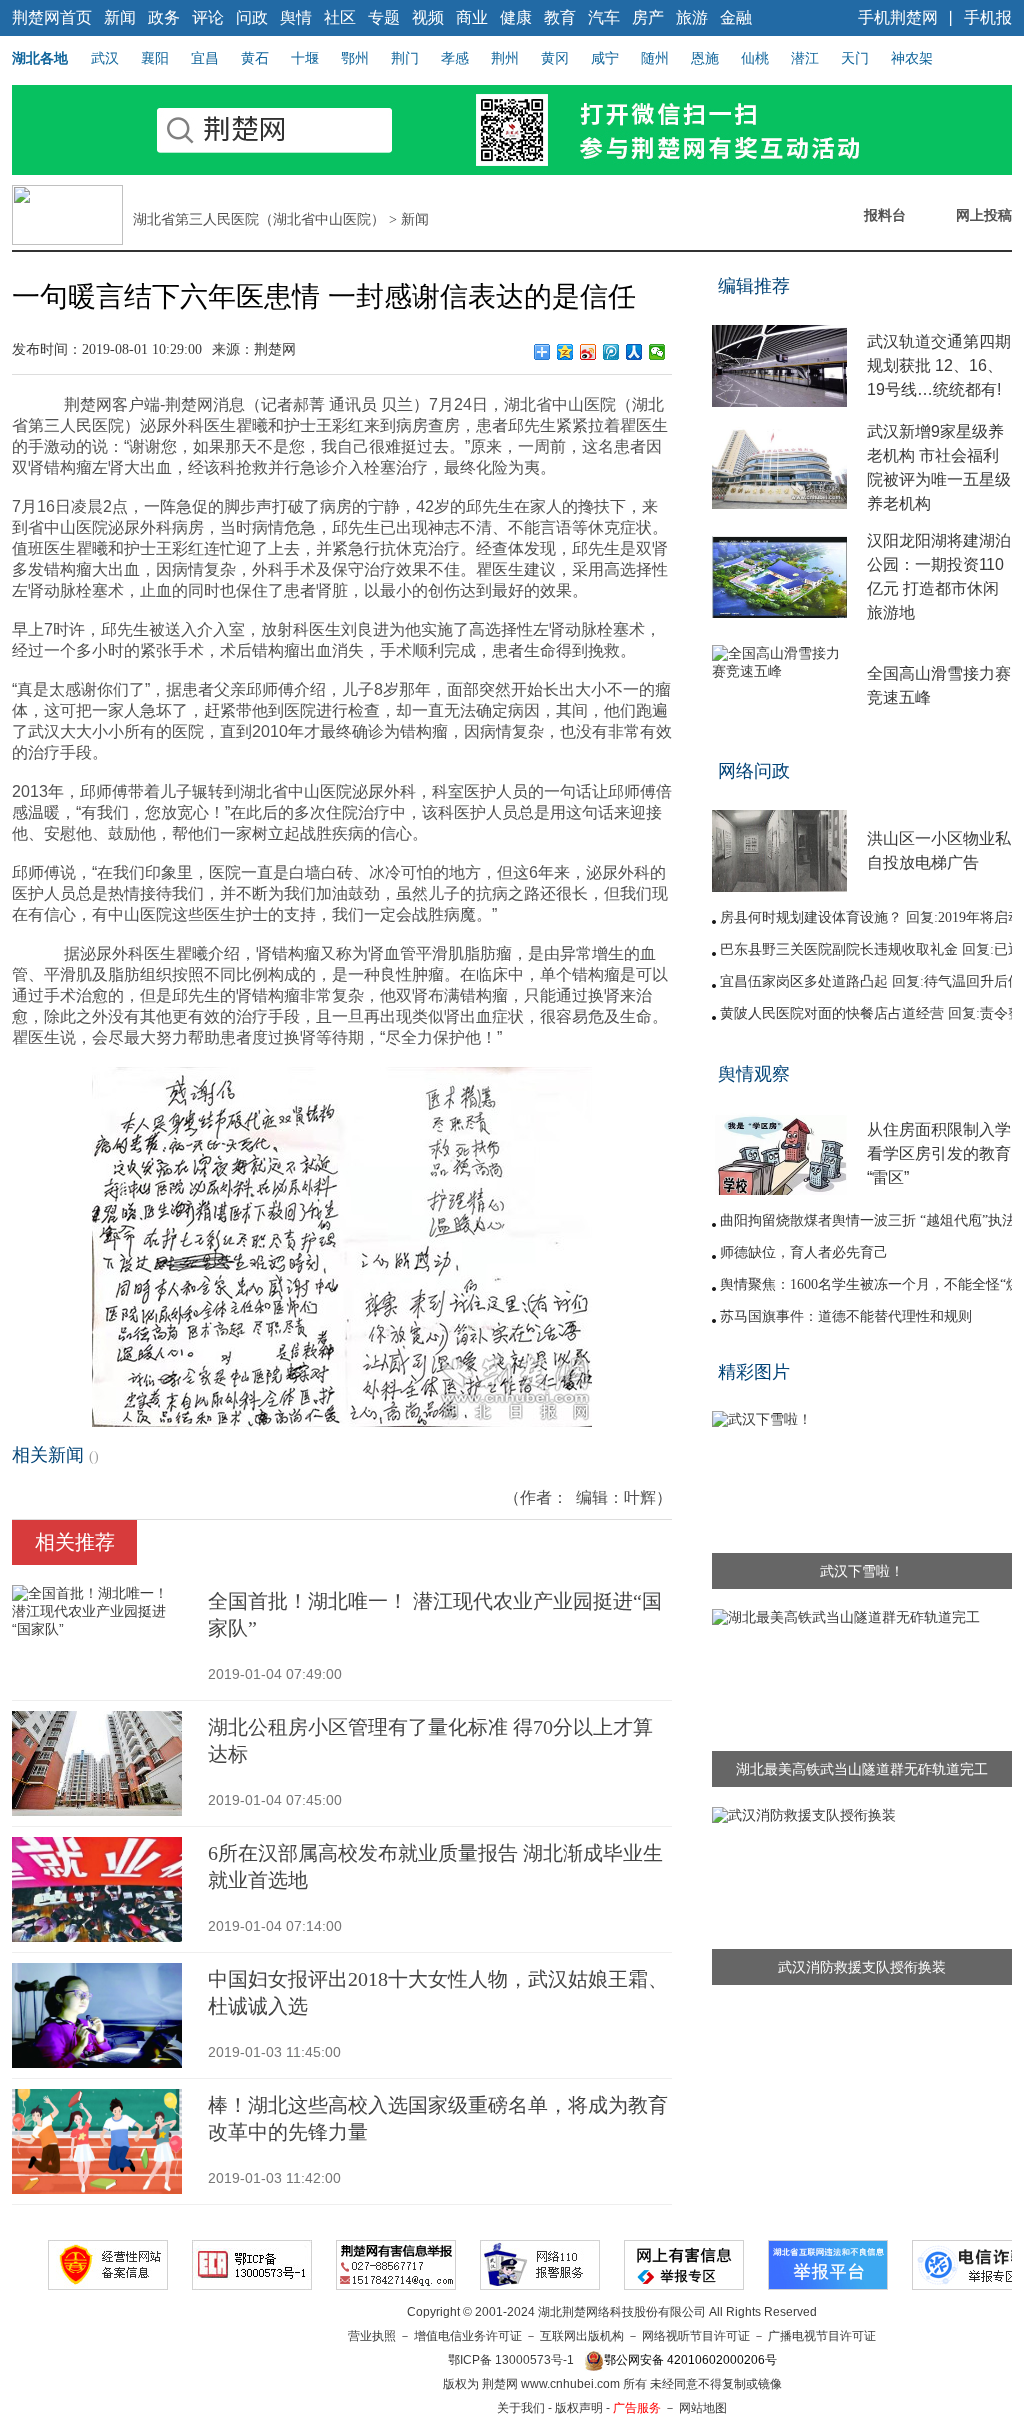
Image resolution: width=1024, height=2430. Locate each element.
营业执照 (372, 2336)
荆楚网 (275, 349)
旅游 (692, 17)
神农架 (912, 58)
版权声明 (579, 2408)
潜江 (805, 58)
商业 (472, 17)
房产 (648, 17)
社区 (340, 17)
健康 (516, 17)
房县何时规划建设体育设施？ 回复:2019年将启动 (871, 917)
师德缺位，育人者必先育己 (804, 1252)
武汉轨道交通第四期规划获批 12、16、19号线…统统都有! (939, 365)
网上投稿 (984, 215)
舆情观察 (754, 1074)
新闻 (120, 17)
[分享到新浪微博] (588, 352)
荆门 (405, 58)
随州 (655, 58)
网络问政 (754, 771)
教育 (560, 17)
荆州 (505, 58)
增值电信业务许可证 (468, 2336)
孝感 (455, 58)
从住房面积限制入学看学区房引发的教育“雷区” (939, 1153)
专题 (384, 17)
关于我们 (521, 2408)
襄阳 (155, 58)
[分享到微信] (657, 352)
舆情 (296, 17)
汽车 (604, 17)
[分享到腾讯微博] (611, 352)
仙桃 (755, 58)
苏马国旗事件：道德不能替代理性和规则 (846, 1316)
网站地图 (703, 2408)
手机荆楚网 (898, 17)
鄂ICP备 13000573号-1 (511, 2360)
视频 (428, 17)
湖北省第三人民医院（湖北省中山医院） (259, 219)
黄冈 (555, 58)
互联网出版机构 (582, 2336)
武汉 (105, 58)
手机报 (988, 17)
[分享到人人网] (634, 352)
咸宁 (605, 58)
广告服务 (637, 2408)
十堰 (305, 58)
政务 (164, 17)
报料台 (885, 215)
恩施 (705, 58)
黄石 (255, 58)
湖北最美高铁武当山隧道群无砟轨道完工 (862, 1769)
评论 (208, 17)
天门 (855, 58)
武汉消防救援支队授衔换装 (862, 1967)
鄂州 (355, 58)
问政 (252, 17)
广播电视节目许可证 (822, 2336)
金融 (736, 17)
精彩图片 (754, 1372)
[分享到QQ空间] (565, 352)
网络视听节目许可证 (696, 2336)
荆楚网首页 (52, 17)
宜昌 (205, 58)
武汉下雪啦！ (862, 1571)
